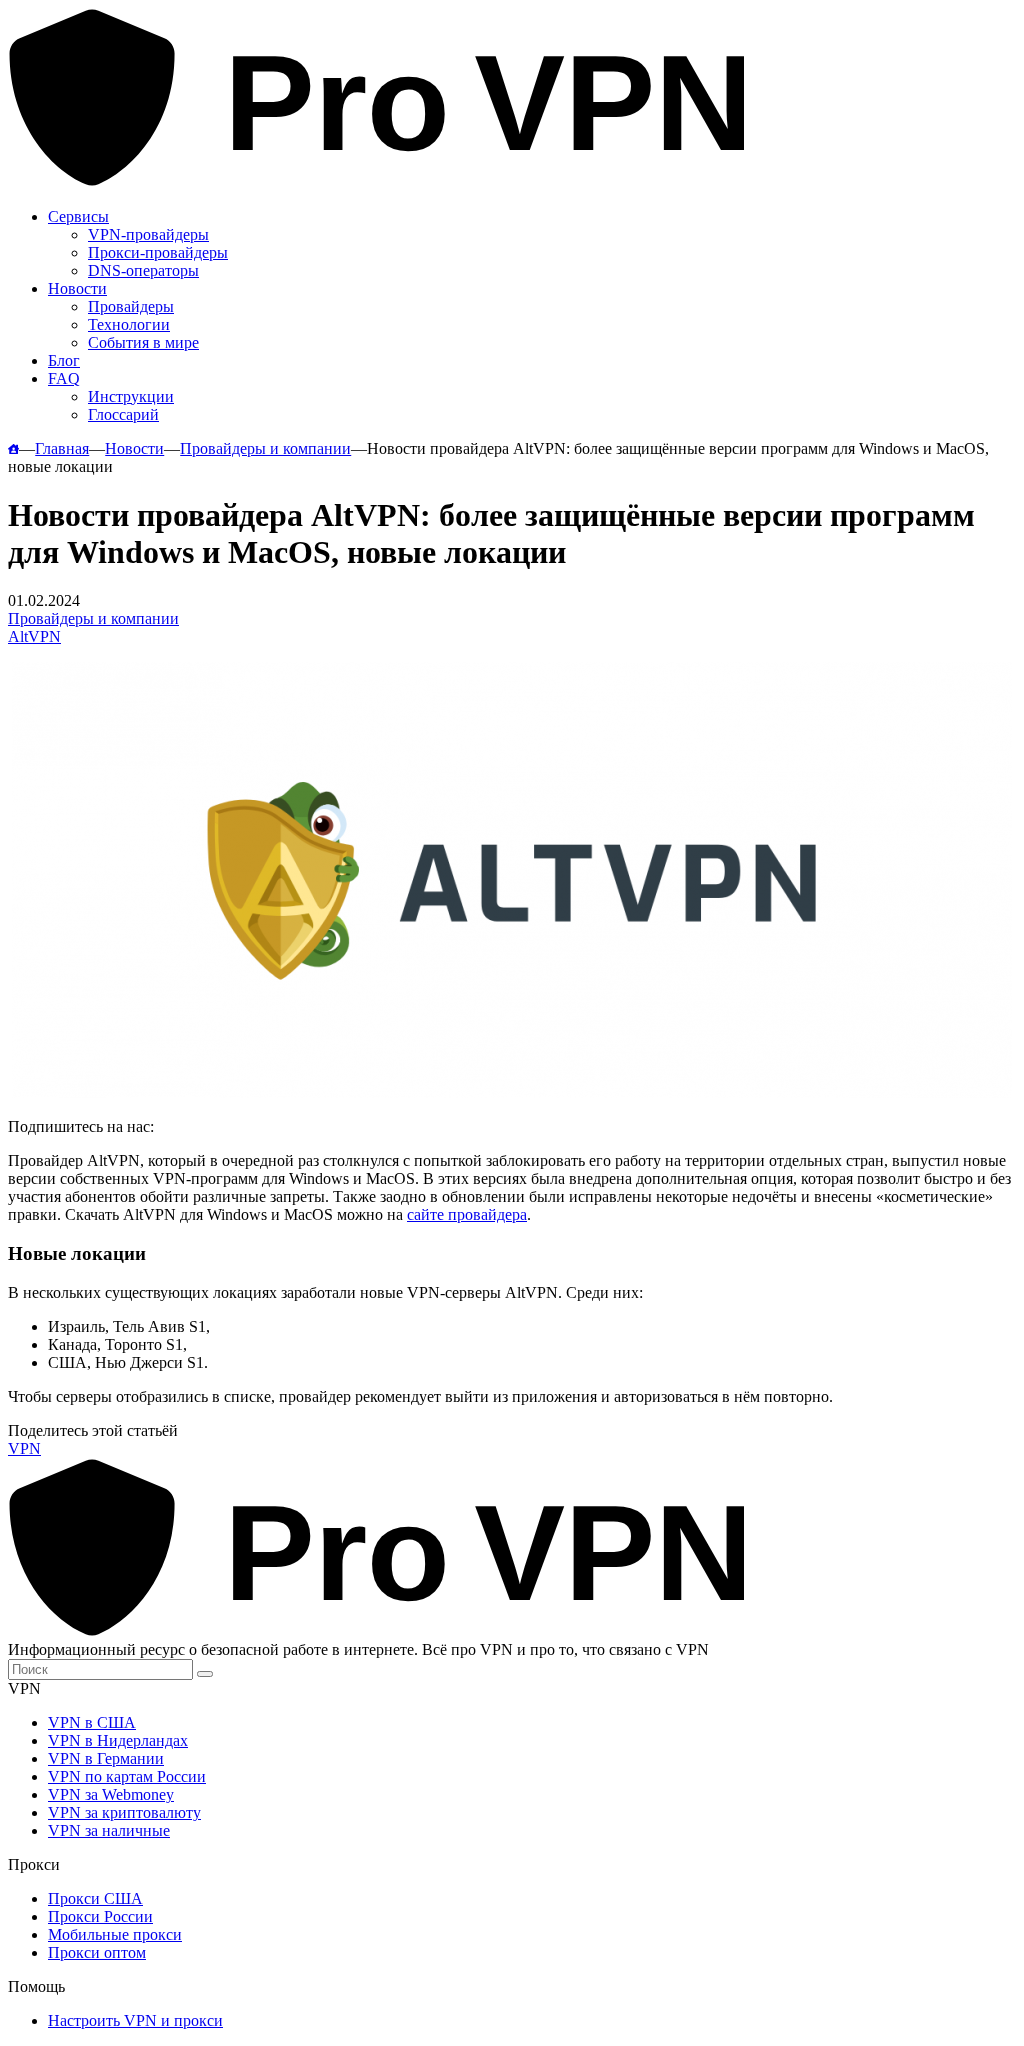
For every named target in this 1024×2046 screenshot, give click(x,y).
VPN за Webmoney (111, 1794)
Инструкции (131, 396)
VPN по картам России (127, 1776)
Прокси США (95, 1898)
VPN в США (92, 1722)
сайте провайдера (467, 1214)
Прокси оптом (97, 1952)
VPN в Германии (106, 1758)
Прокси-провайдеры (158, 252)
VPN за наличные (109, 1830)
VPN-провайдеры (148, 234)
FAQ (64, 378)
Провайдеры (131, 306)
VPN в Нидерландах (118, 1740)
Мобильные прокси (115, 1934)
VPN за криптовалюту (124, 1812)
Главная (62, 448)
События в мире (143, 342)
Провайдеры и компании (265, 448)
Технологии (129, 324)
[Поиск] (205, 1674)
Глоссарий (123, 414)
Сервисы (78, 216)
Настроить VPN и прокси (135, 2020)
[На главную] (13, 448)
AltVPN (34, 636)
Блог (64, 360)
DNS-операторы (143, 270)
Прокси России (100, 1916)
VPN (24, 1448)
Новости (77, 288)
